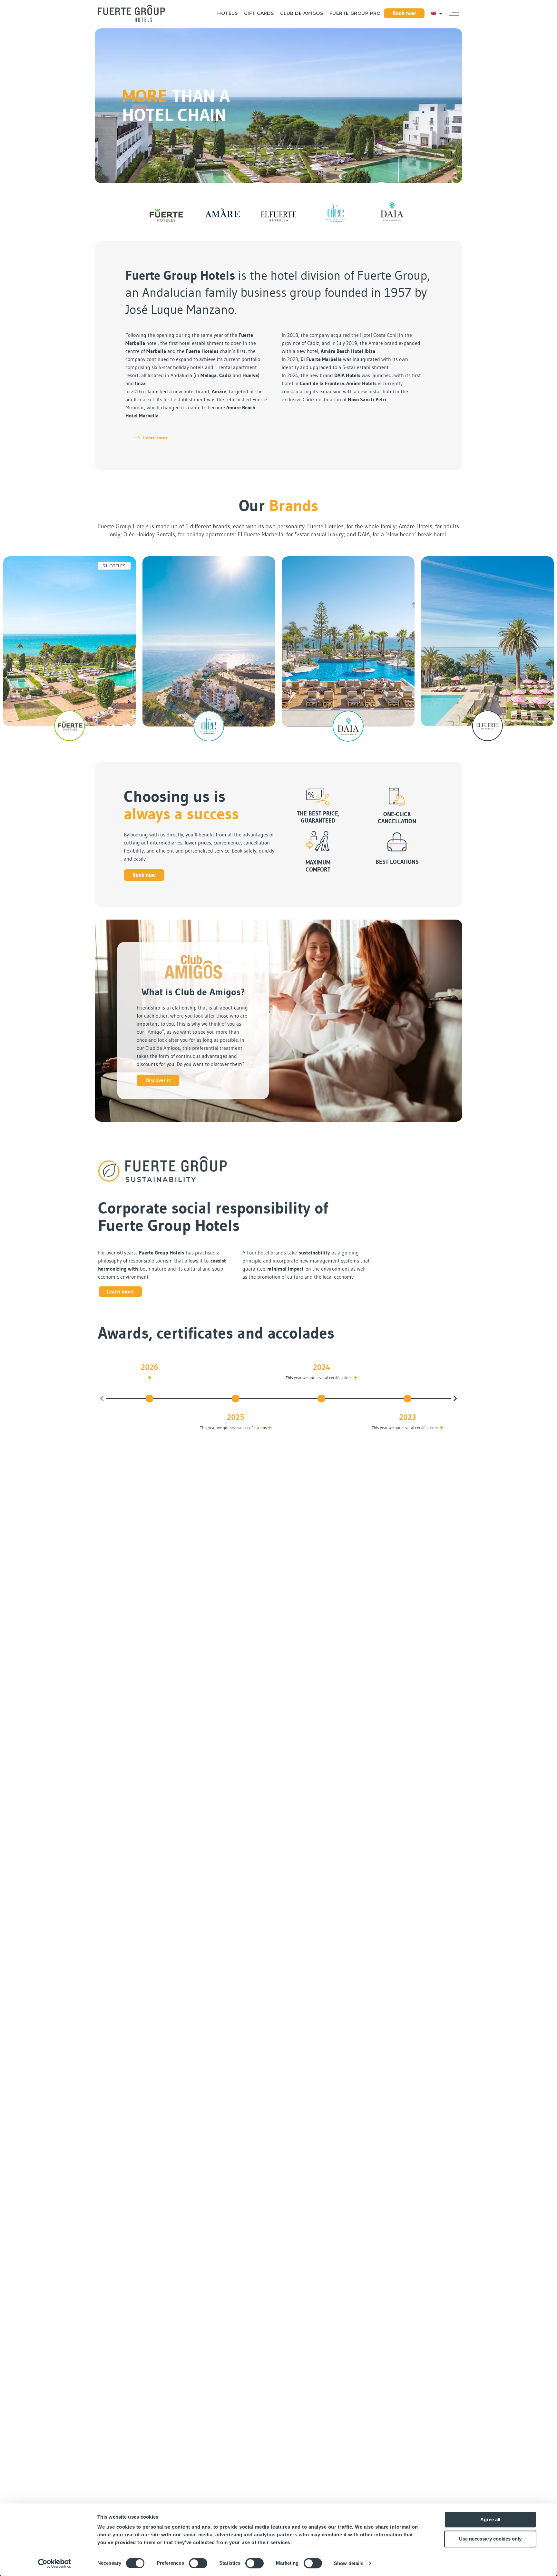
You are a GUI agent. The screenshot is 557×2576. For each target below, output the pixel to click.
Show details (349, 2563)
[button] (454, 13)
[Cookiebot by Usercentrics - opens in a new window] (55, 2563)
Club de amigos (302, 13)
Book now (404, 13)
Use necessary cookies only (490, 2539)
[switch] (198, 2563)
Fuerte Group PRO (355, 13)
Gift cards (259, 13)
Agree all (490, 2519)
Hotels (227, 13)
